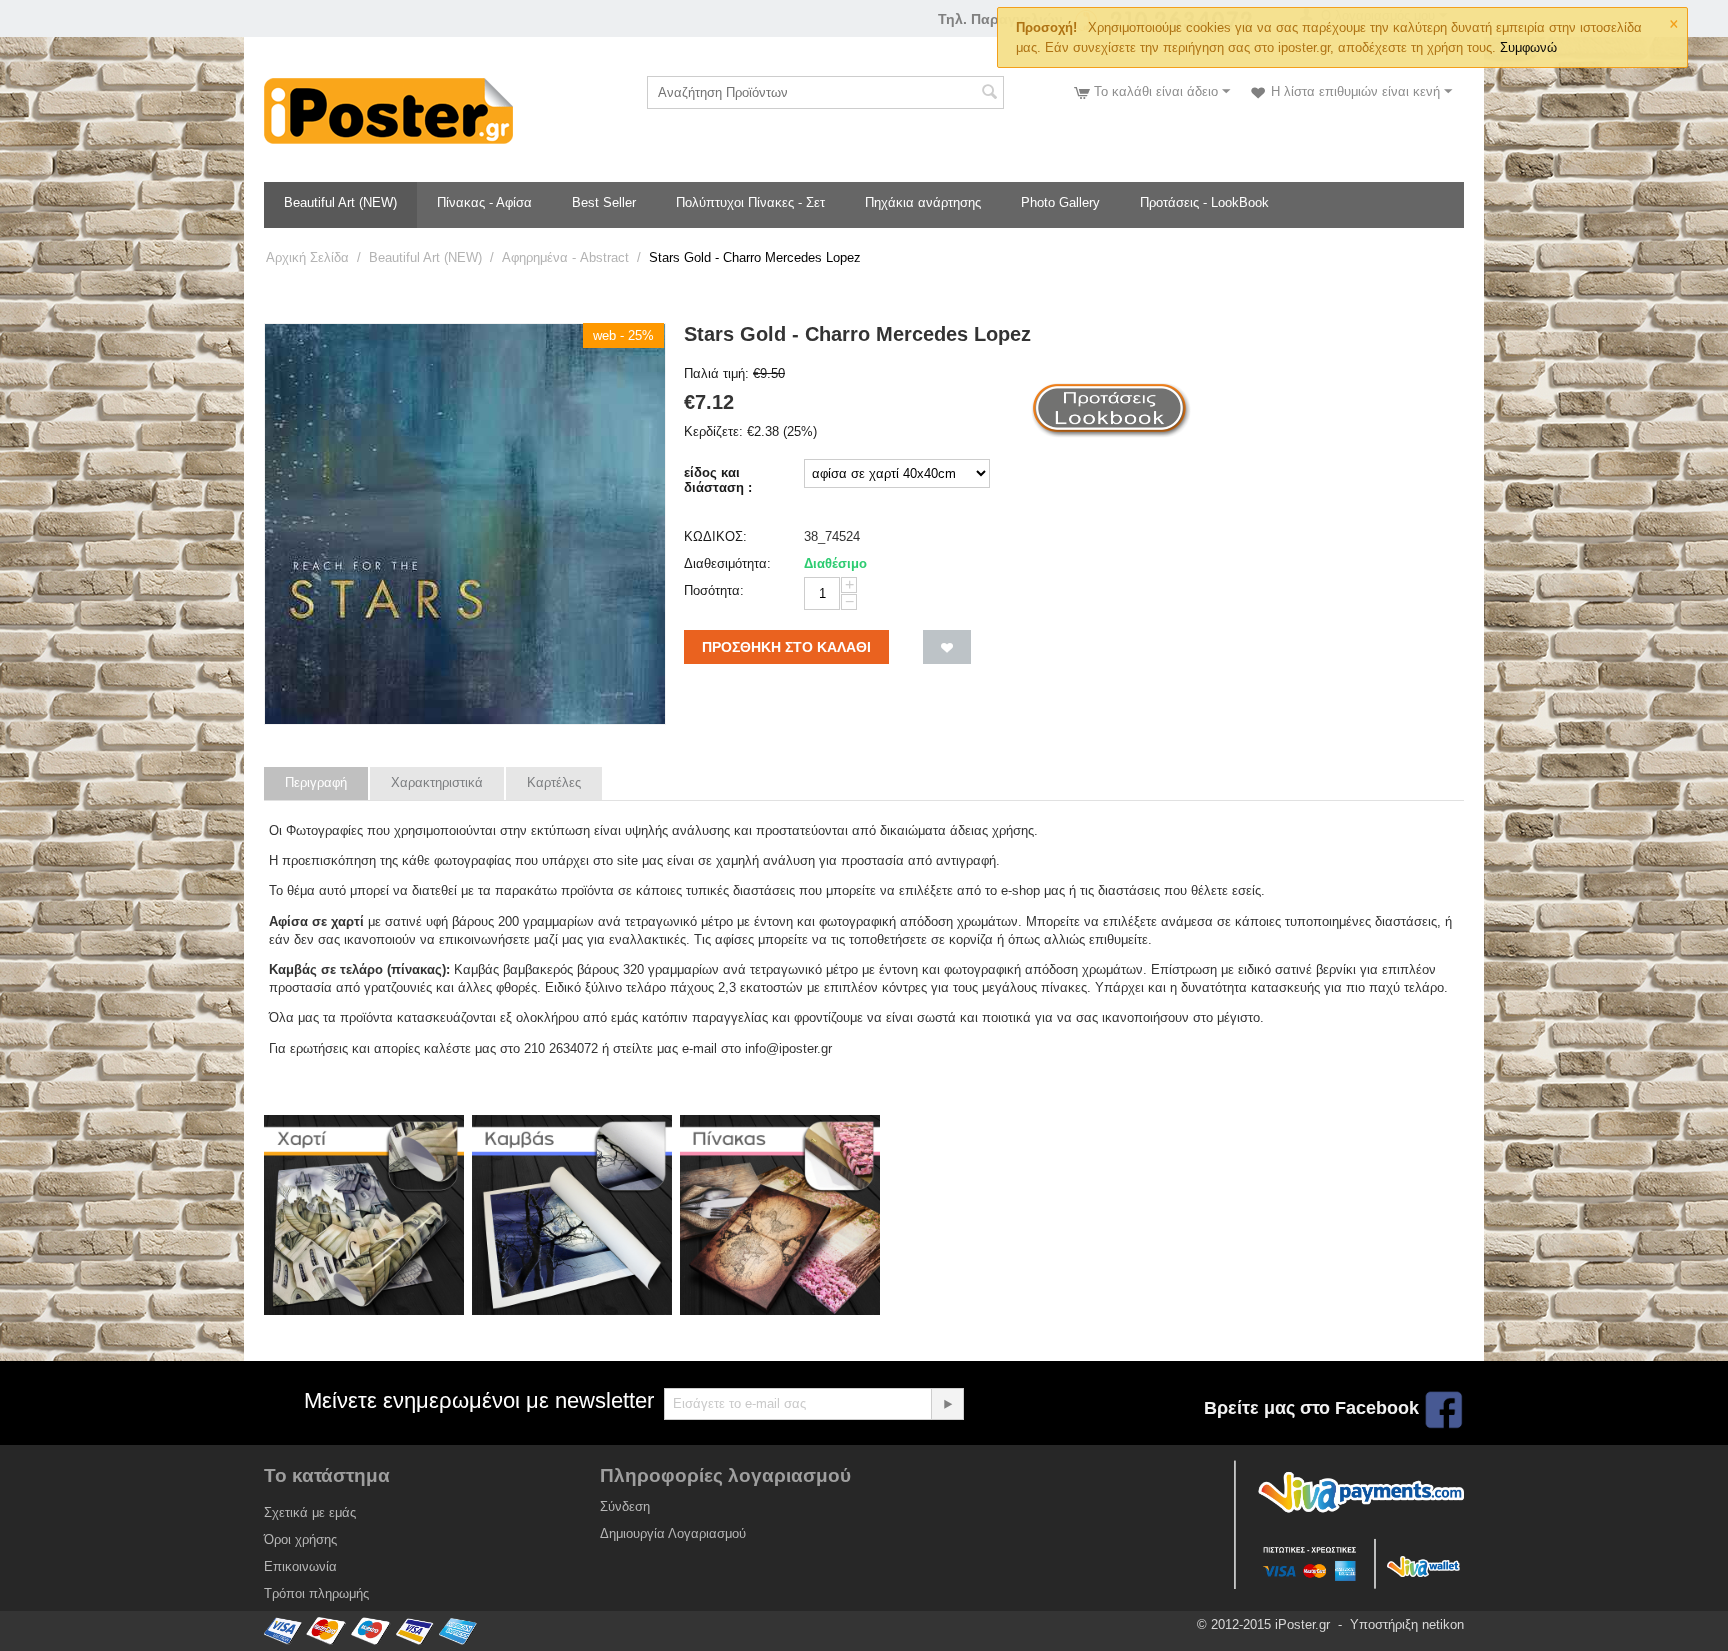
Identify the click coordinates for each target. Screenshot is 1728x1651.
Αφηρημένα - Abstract (565, 257)
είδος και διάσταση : (718, 480)
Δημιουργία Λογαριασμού (673, 1533)
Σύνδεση (625, 1506)
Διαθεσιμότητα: (727, 563)
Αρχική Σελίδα (307, 257)
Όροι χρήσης (300, 1539)
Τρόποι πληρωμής (316, 1593)
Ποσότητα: (714, 590)
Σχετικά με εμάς (310, 1512)
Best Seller (604, 202)
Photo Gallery (1060, 202)
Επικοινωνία (300, 1566)
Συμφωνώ (1528, 47)
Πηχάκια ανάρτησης (923, 202)
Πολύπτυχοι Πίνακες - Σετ (750, 202)
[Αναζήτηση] (989, 94)
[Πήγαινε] (947, 1404)
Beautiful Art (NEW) (340, 202)
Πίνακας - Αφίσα (484, 202)
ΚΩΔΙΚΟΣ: (715, 536)
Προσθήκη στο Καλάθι (786, 647)
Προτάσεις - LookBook (1204, 202)
